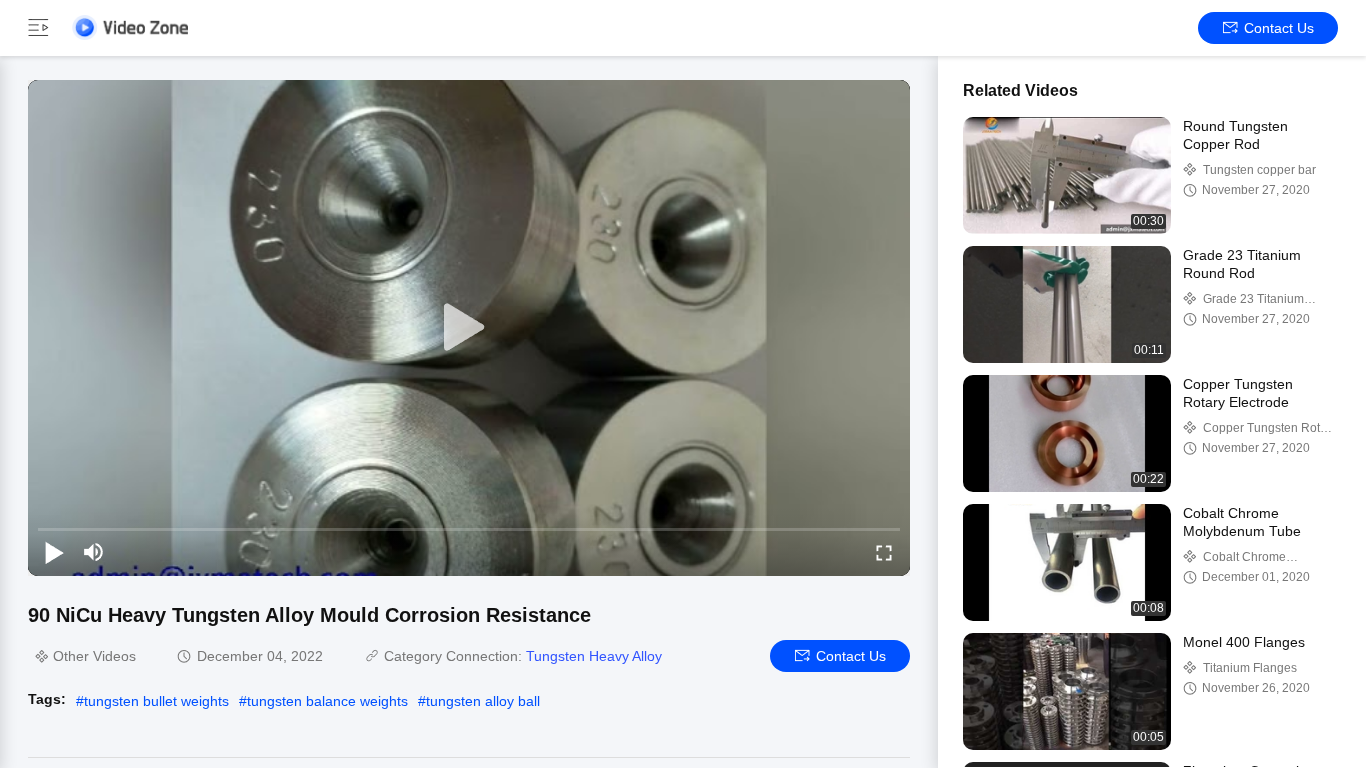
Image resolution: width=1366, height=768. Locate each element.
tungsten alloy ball (483, 701)
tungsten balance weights (327, 701)
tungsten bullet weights (156, 701)
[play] (469, 328)
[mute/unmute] (94, 552)
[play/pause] (54, 552)
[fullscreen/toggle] (884, 552)
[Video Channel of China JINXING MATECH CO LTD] (130, 27)
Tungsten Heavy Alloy (594, 656)
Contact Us (1279, 28)
